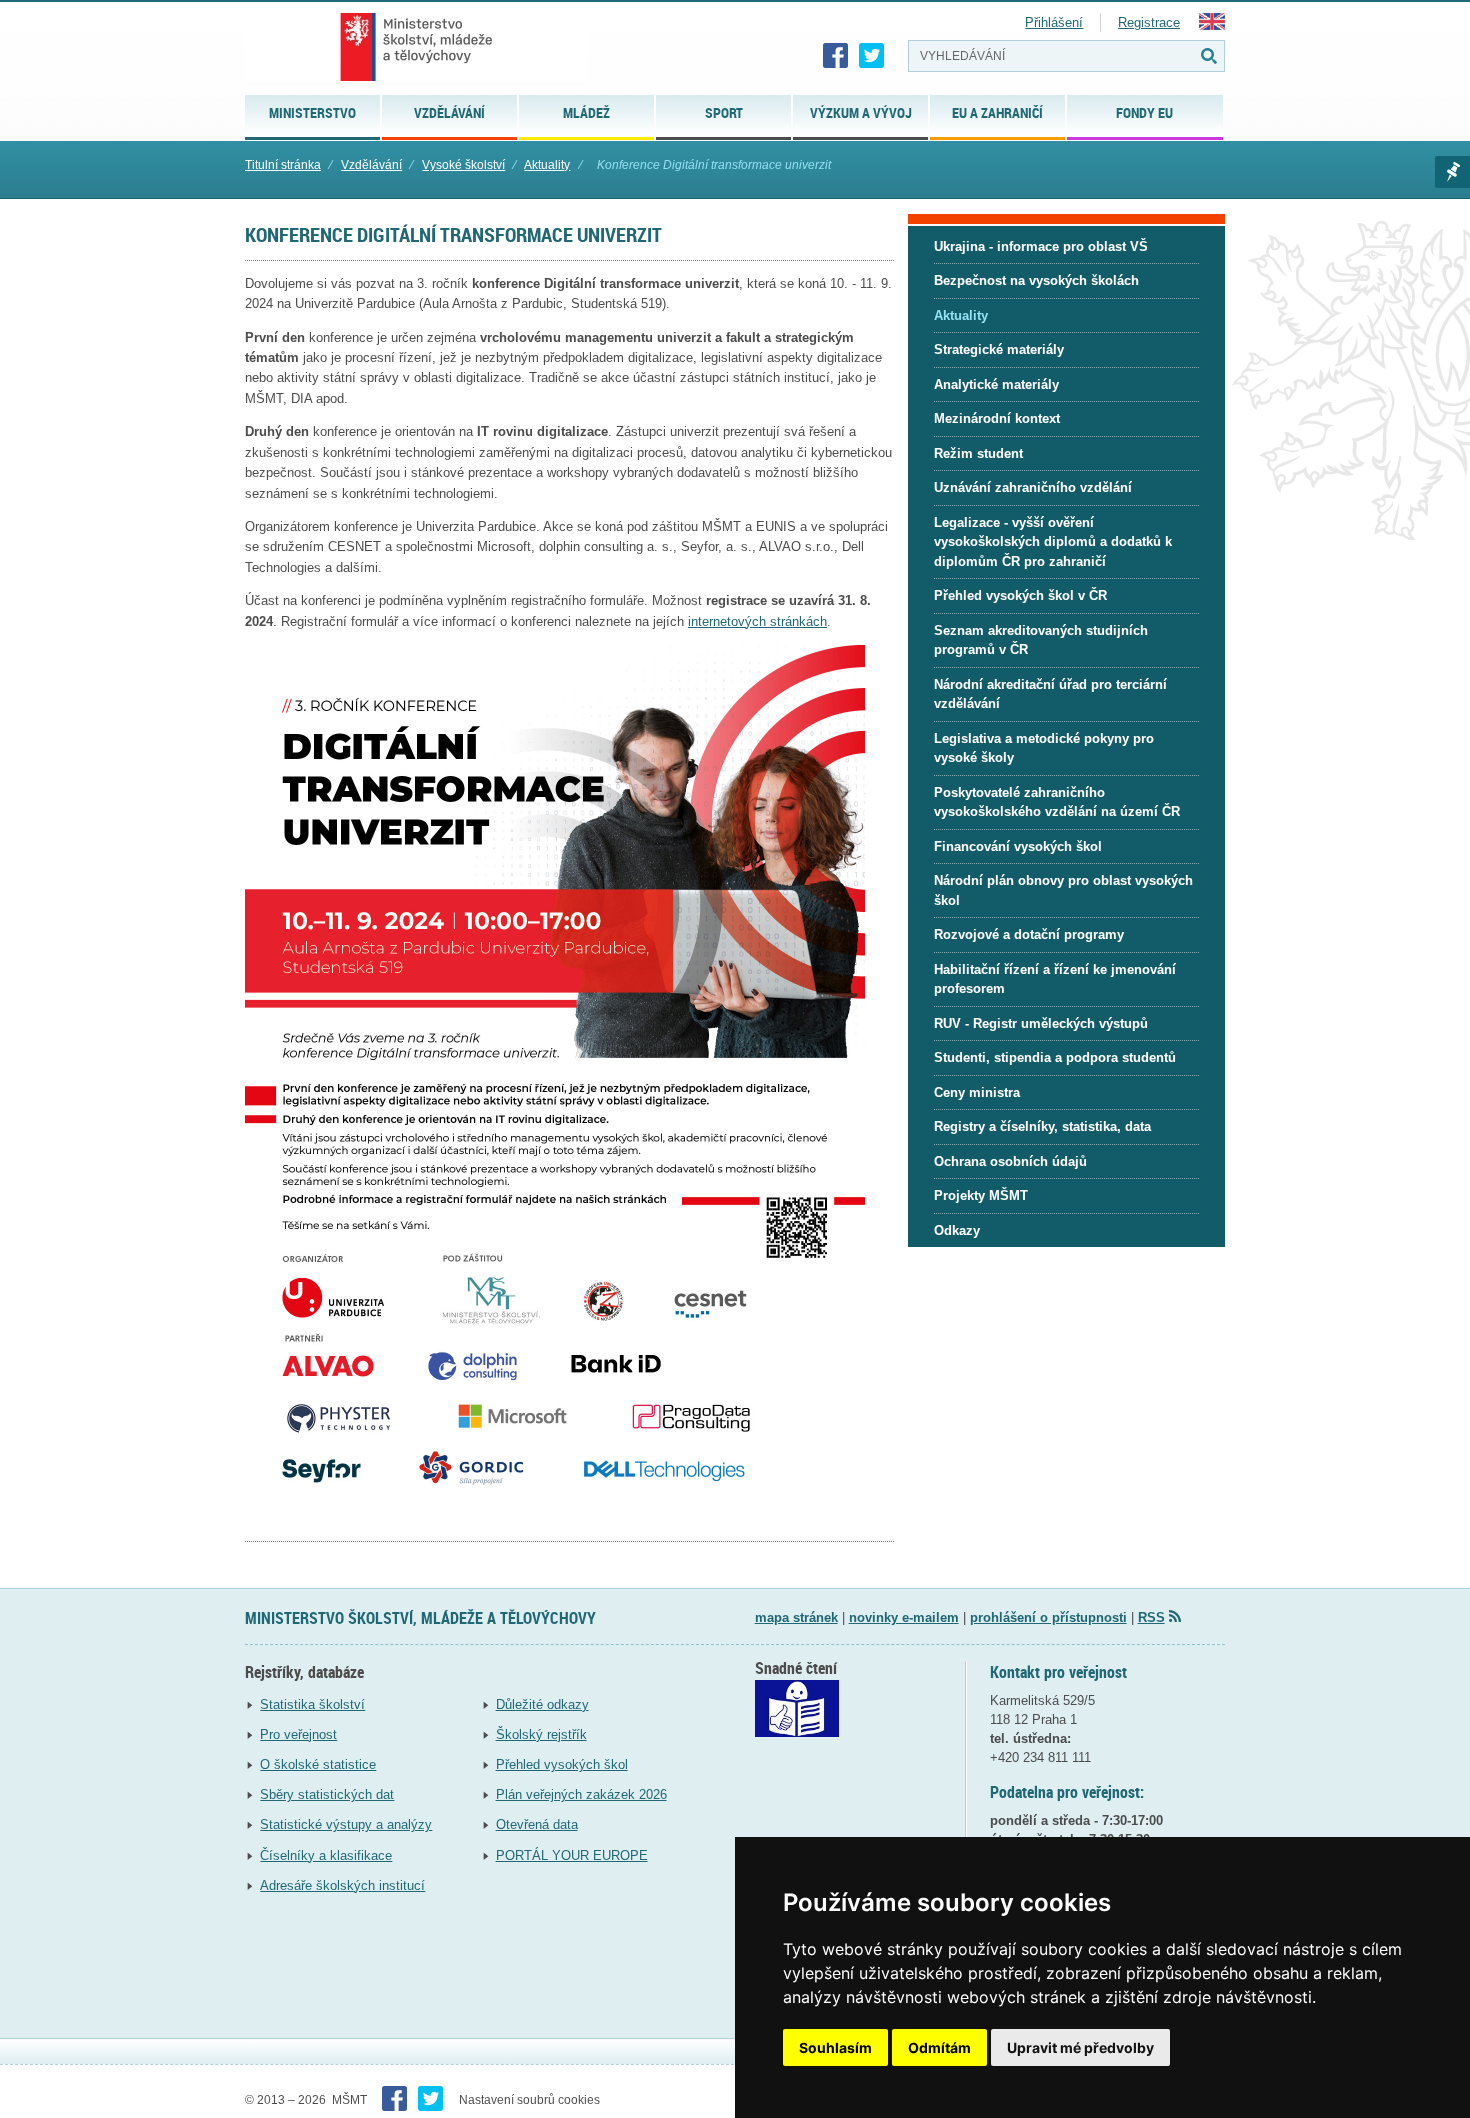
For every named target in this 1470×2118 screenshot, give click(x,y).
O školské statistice (318, 1764)
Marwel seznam (1452, 172)
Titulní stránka (283, 165)
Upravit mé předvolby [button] (1080, 2047)
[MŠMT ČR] (416, 47)
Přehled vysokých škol (562, 1764)
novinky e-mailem (904, 1617)
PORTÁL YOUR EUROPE (572, 1855)
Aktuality (547, 165)
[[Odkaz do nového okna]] (797, 1732)
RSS (1151, 1617)
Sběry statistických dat (327, 1794)
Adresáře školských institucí (342, 1885)
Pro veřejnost (298, 1734)
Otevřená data (537, 1824)
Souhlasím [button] (835, 2047)
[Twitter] (872, 56)
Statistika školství (312, 1704)
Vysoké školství (463, 165)
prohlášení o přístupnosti (1048, 1617)
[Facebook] (836, 56)
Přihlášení (1054, 22)
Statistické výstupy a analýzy (346, 1824)
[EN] (1212, 25)
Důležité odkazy (542, 1704)
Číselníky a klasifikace (326, 1855)
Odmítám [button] (939, 2047)
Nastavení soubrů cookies (529, 2100)
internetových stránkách (757, 621)
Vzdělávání (371, 165)
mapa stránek (796, 1617)
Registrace (1149, 22)
